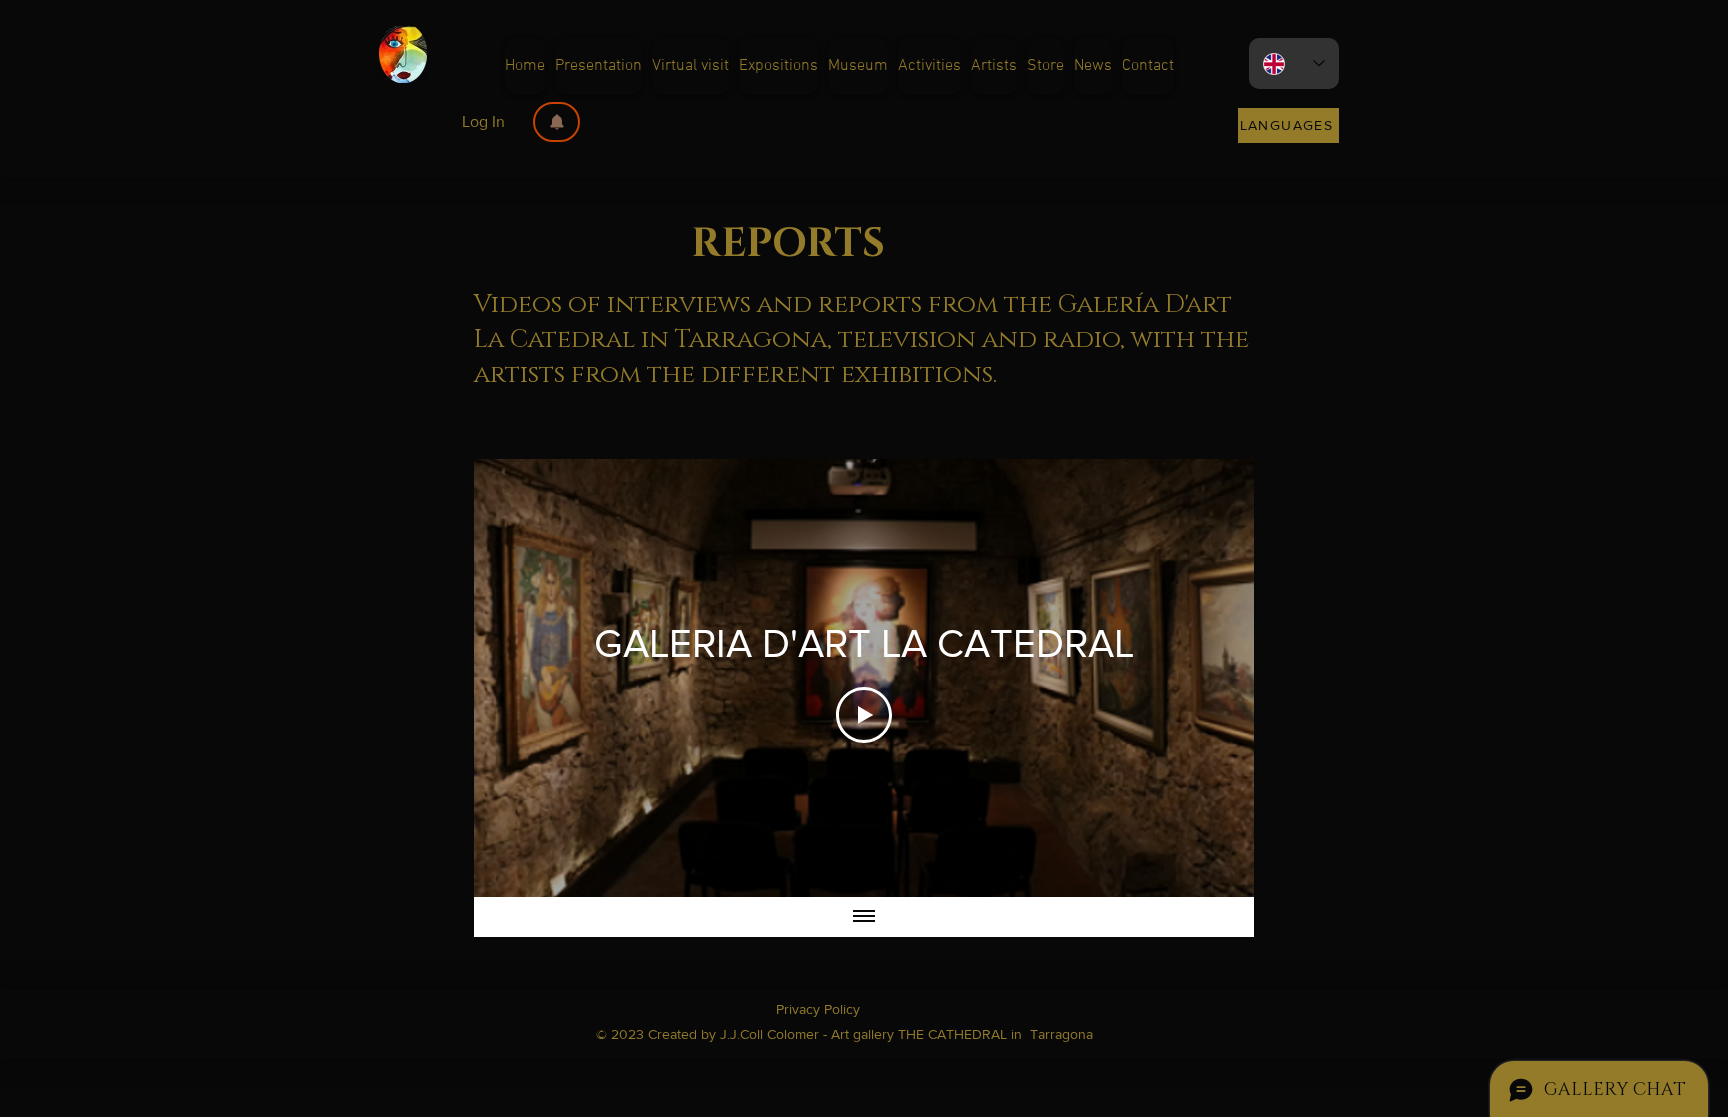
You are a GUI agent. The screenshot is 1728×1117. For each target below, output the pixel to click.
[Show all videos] (864, 917)
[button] (556, 122)
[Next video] (1212, 678)
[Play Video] (864, 715)
